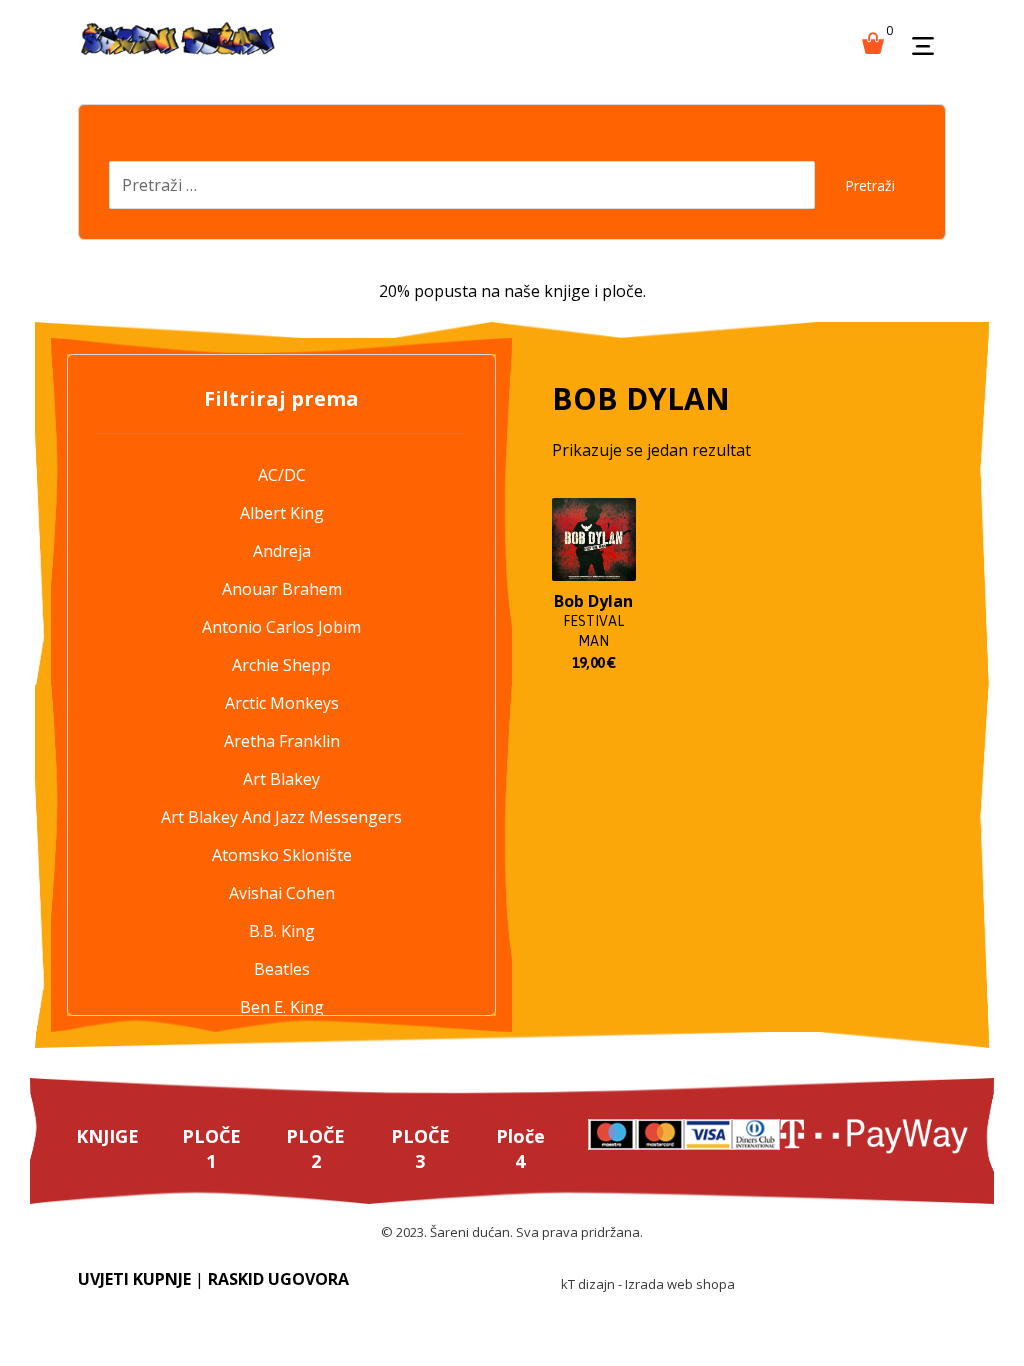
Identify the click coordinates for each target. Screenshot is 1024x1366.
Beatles (282, 969)
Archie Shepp (281, 665)
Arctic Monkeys (282, 703)
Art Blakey (281, 779)
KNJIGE (107, 1136)
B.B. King (282, 931)
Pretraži (870, 185)
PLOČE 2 (315, 1148)
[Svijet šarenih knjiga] (178, 40)
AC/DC (282, 475)
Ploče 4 (520, 1148)
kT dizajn (588, 1284)
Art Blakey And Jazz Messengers (281, 817)
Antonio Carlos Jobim (281, 627)
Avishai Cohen (282, 893)
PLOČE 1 (211, 1148)
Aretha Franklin (282, 741)
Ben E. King (282, 1007)
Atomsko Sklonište (282, 855)
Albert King (282, 513)
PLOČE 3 (420, 1148)
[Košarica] (873, 41)
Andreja (282, 551)
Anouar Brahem (282, 589)
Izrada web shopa (680, 1284)
